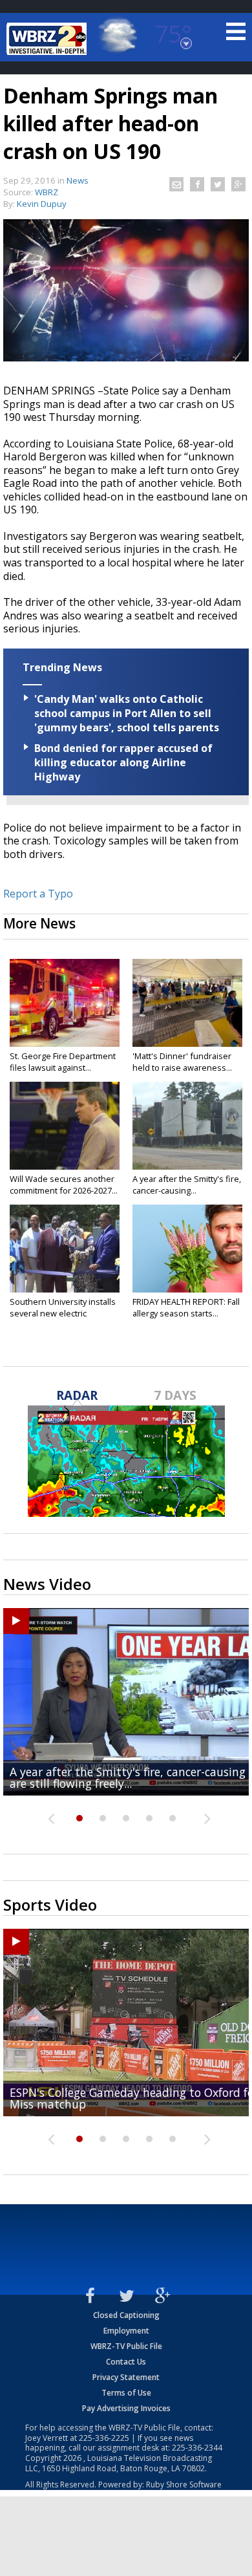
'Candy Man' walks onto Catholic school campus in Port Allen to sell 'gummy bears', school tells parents (127, 713)
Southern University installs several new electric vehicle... (63, 1313)
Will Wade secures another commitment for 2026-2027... (64, 1185)
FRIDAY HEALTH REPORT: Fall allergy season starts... (186, 1307)
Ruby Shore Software (184, 2485)
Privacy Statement (126, 2377)
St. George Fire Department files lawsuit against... (63, 1062)
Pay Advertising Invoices (126, 2408)
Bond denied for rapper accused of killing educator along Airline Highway (123, 762)
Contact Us (126, 2362)
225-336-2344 (197, 2448)
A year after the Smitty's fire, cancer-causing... (187, 1185)
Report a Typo (38, 894)
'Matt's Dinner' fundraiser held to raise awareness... (182, 1062)
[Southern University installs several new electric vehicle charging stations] (65, 1249)
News (78, 180)
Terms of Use (126, 2393)
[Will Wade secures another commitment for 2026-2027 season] (65, 1126)
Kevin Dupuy (42, 204)
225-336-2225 (104, 2438)
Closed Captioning (126, 2315)
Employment (126, 2331)
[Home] (48, 39)
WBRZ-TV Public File (126, 2346)
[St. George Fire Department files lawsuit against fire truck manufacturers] (65, 1003)
